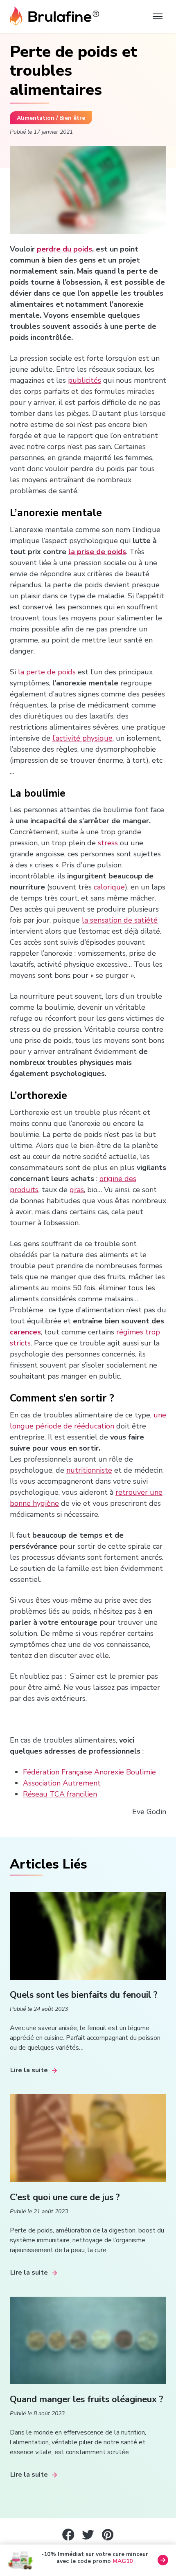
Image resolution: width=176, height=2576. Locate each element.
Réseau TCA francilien (60, 1794)
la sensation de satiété (120, 920)
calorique (109, 887)
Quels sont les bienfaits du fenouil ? (84, 1995)
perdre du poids (64, 249)
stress (108, 843)
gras (77, 1190)
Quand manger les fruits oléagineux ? (87, 2399)
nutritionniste (89, 1470)
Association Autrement (62, 1783)
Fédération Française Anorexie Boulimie (89, 1772)
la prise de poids (97, 552)
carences (25, 1332)
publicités (85, 380)
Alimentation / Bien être (51, 118)
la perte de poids (47, 672)
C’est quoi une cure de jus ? (65, 2197)
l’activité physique (82, 738)
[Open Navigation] (158, 16)
